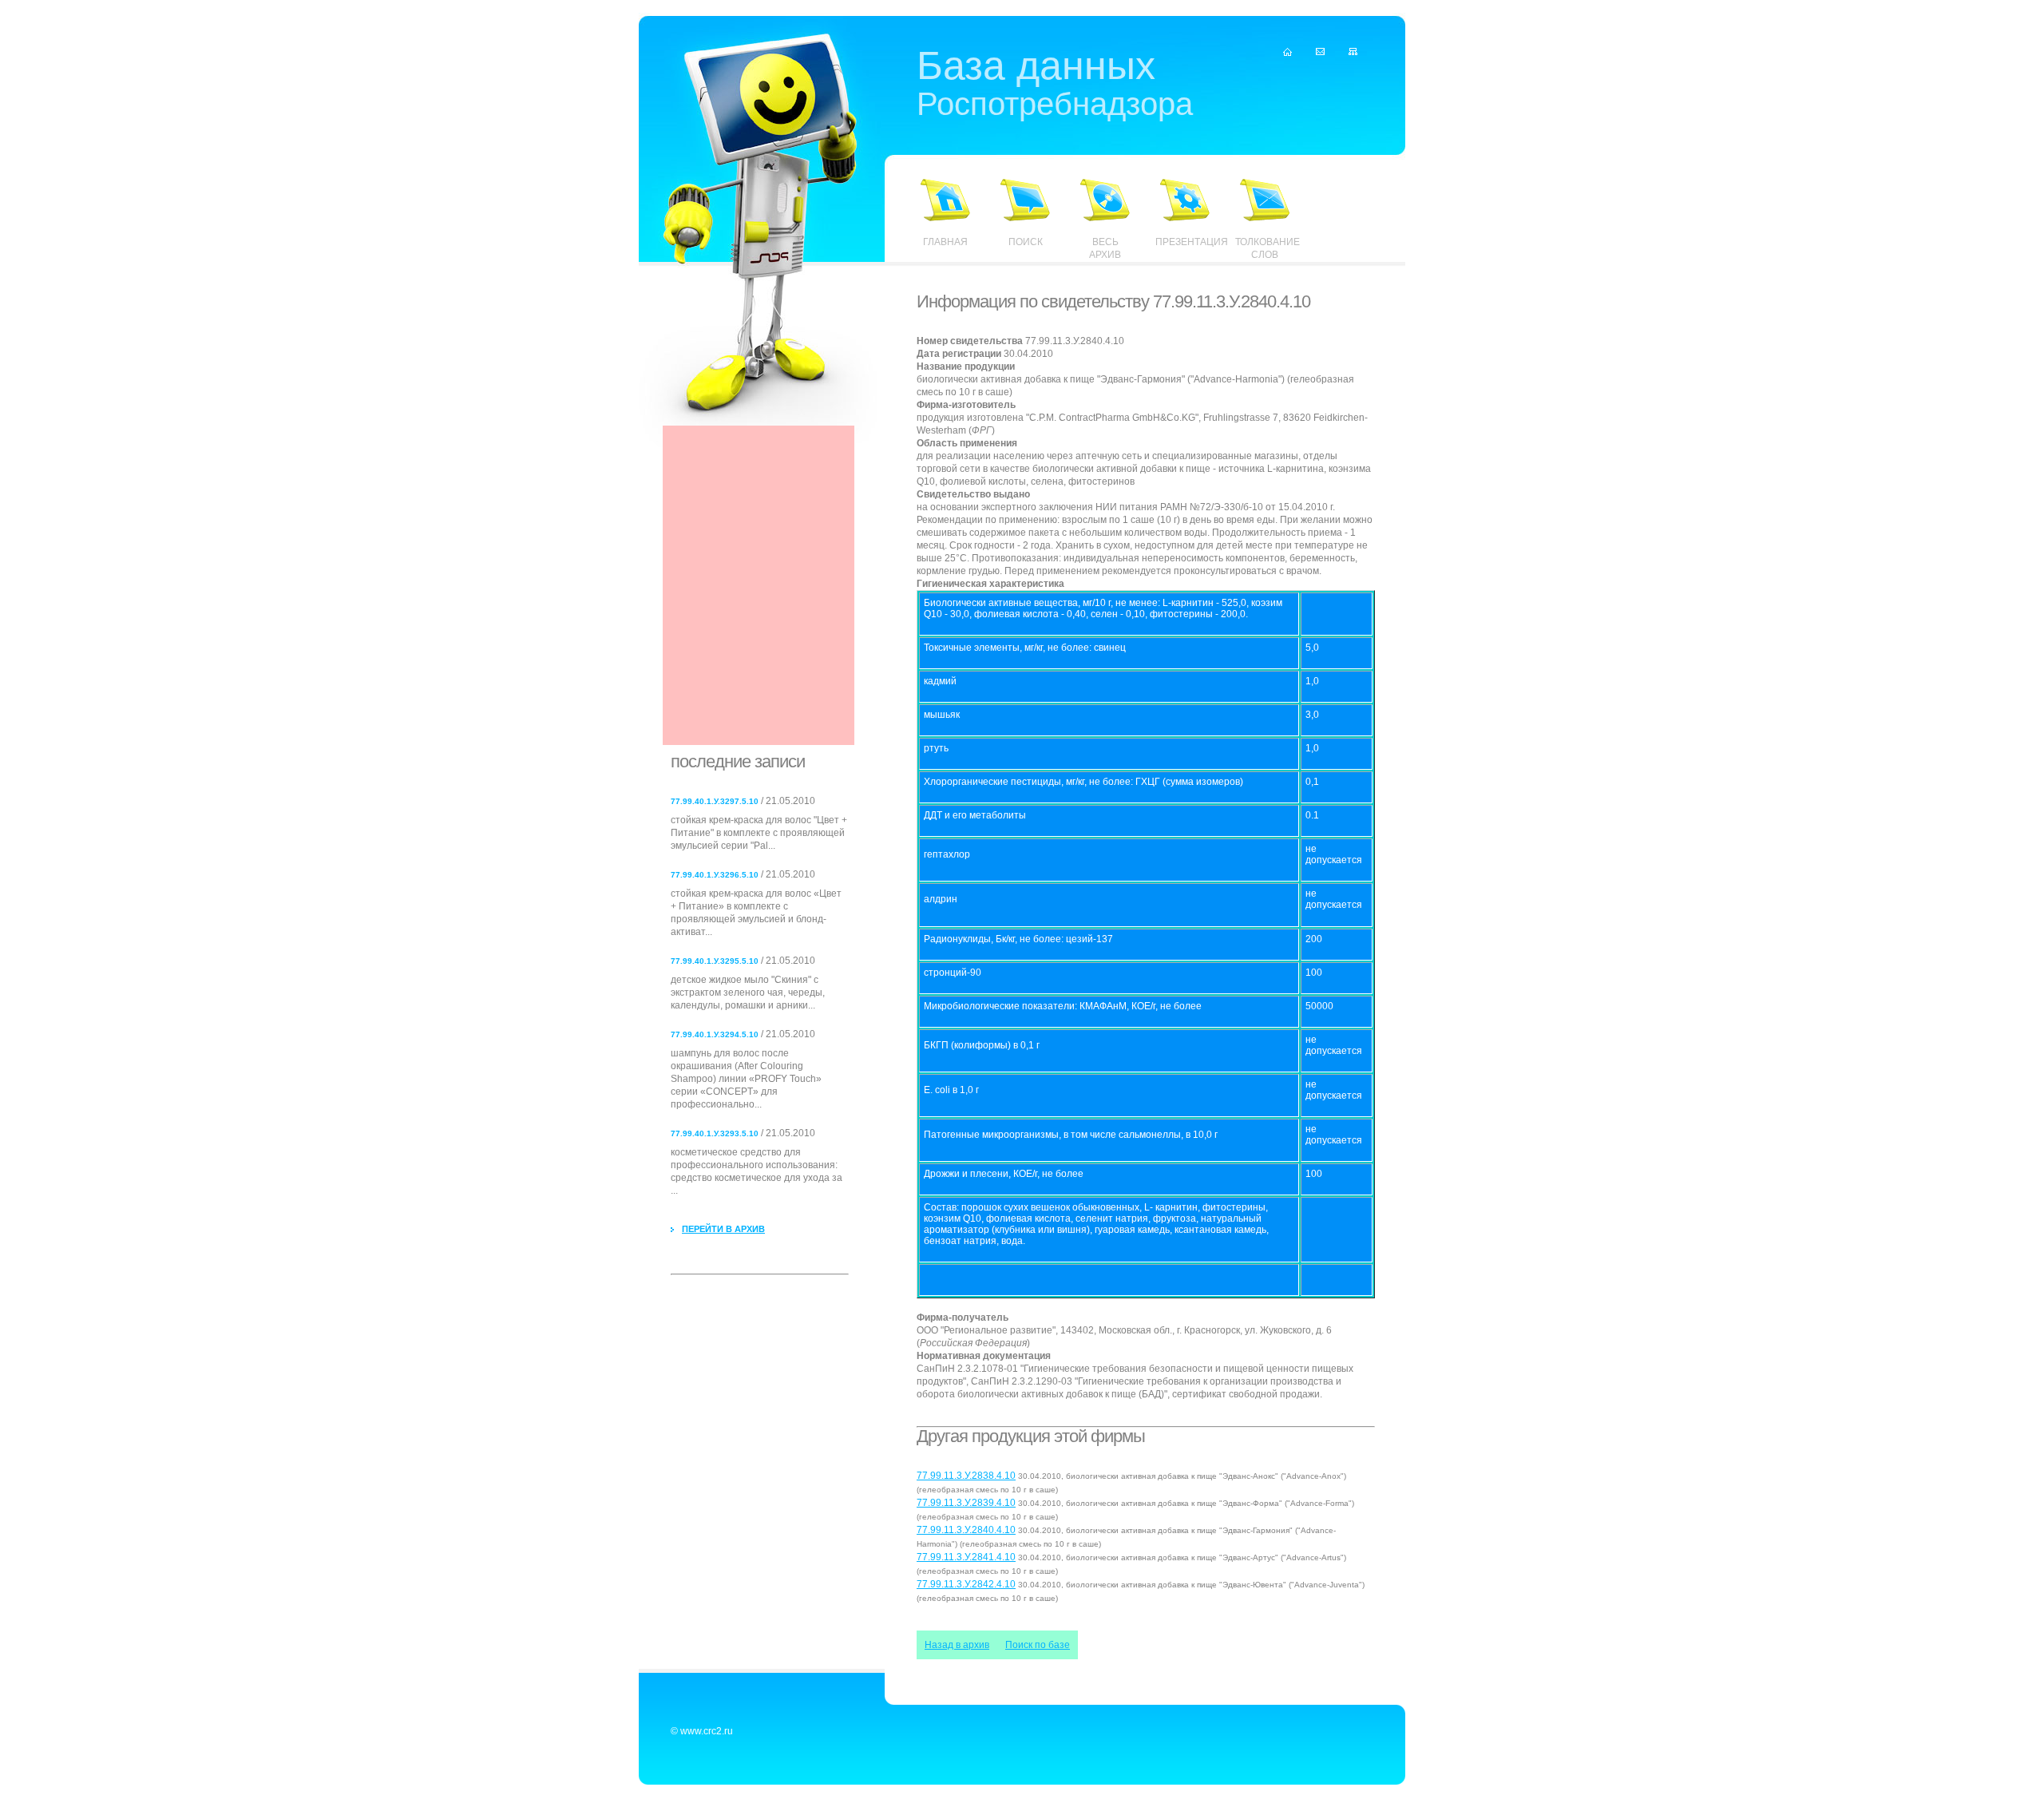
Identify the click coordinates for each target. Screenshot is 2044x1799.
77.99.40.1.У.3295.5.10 (715, 961)
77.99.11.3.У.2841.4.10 (966, 1557)
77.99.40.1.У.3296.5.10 (715, 875)
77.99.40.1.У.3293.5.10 (715, 1133)
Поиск (1026, 242)
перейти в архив (723, 1229)
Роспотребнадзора (1055, 86)
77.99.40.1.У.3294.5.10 (715, 1034)
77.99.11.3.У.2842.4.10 (966, 1584)
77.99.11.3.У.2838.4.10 (966, 1476)
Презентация (1185, 242)
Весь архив (1105, 248)
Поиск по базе (1038, 1645)
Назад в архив (957, 1645)
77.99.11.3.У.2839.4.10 (966, 1503)
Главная (945, 242)
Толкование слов (1265, 248)
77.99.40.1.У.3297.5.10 (715, 801)
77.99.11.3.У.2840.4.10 (966, 1530)
